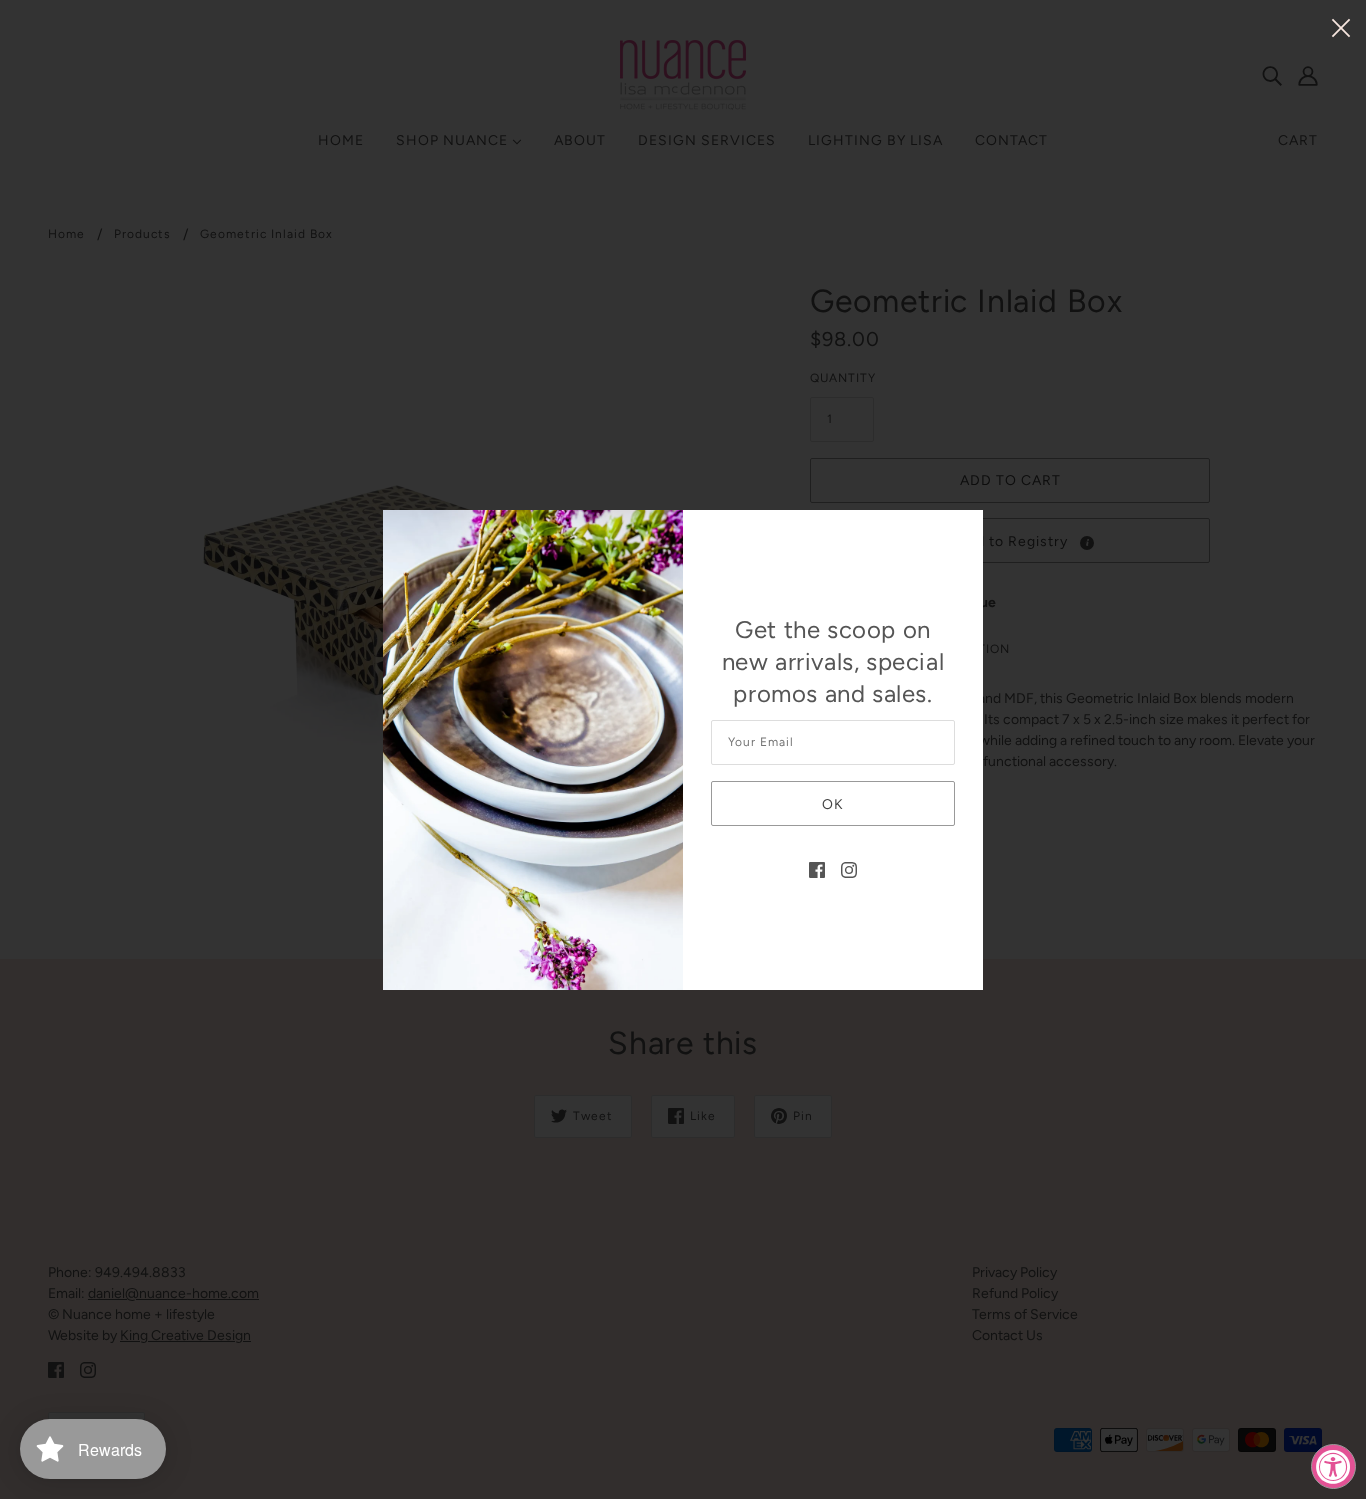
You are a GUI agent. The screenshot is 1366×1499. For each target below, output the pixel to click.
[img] (817, 868)
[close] (1341, 26)
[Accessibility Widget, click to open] (1333, 1466)
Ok (833, 804)
